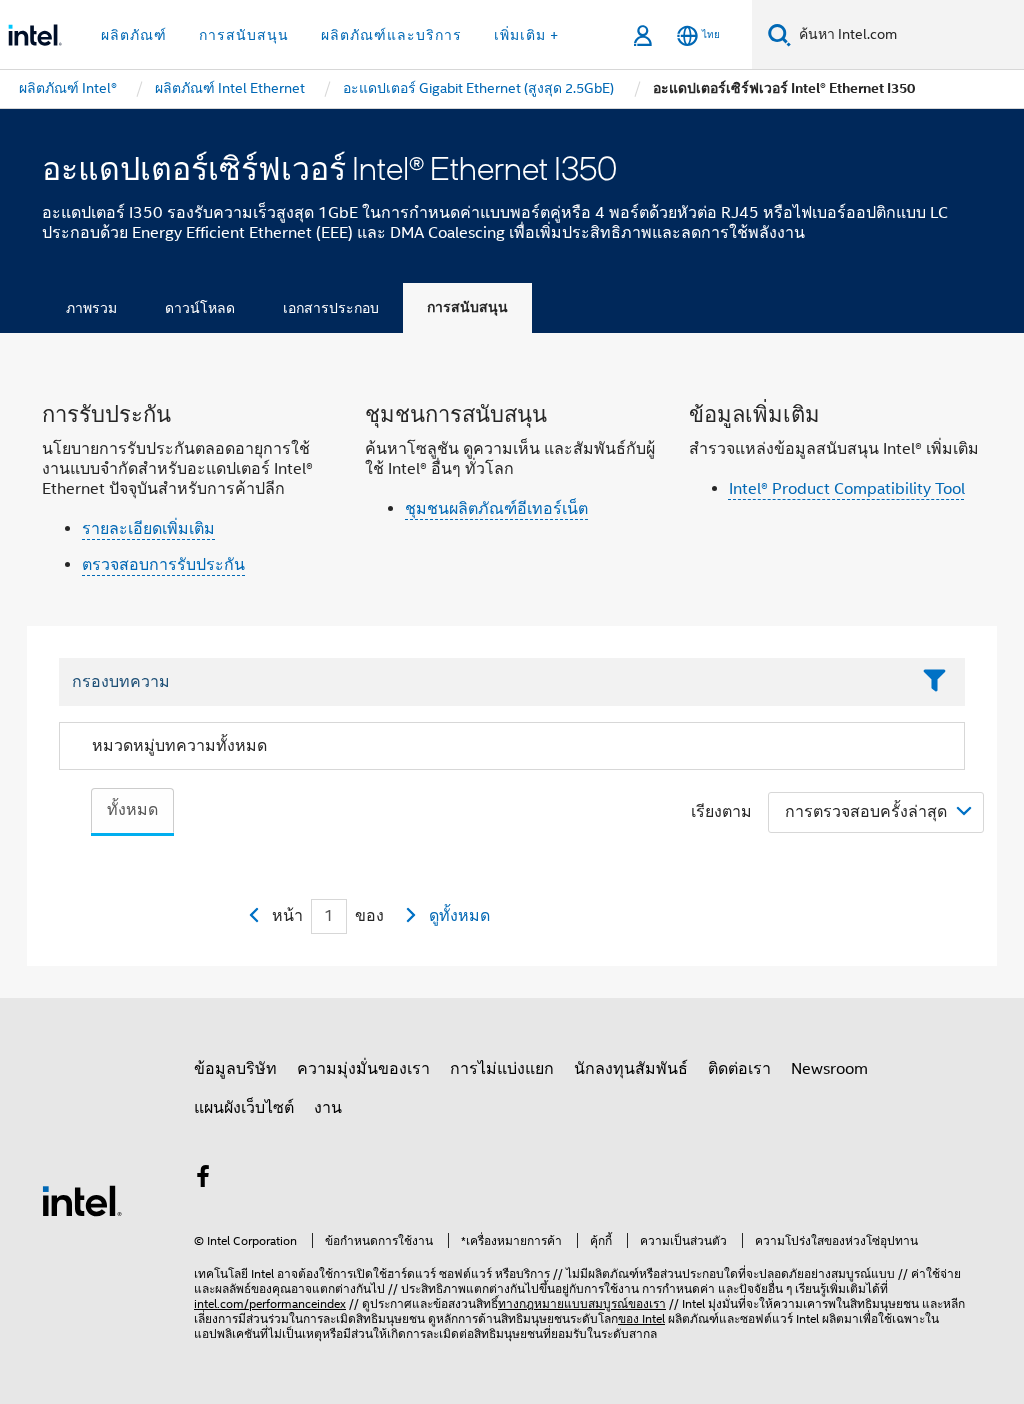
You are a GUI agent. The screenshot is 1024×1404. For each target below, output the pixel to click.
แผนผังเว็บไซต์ (244, 1108)
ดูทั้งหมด (459, 916)
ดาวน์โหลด (200, 308)
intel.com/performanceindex (270, 1303)
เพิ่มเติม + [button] (526, 35)
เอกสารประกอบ (331, 308)
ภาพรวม (91, 308)
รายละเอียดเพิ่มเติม (148, 529)
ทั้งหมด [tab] (132, 810)
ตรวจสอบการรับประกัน (163, 565)
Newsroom (829, 1069)
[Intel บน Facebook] (203, 1180)
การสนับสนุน (467, 307)
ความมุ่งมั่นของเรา (363, 1069)
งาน (328, 1108)
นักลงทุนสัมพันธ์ (631, 1069)
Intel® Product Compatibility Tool (847, 489)
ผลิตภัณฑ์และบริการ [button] (391, 35)
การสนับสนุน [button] (244, 35)
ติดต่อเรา (739, 1069)
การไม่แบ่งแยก (502, 1069)
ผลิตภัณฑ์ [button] (134, 35)
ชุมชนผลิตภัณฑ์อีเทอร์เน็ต (496, 509)
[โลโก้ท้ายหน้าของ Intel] (82, 1200)
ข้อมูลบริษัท (235, 1069)
